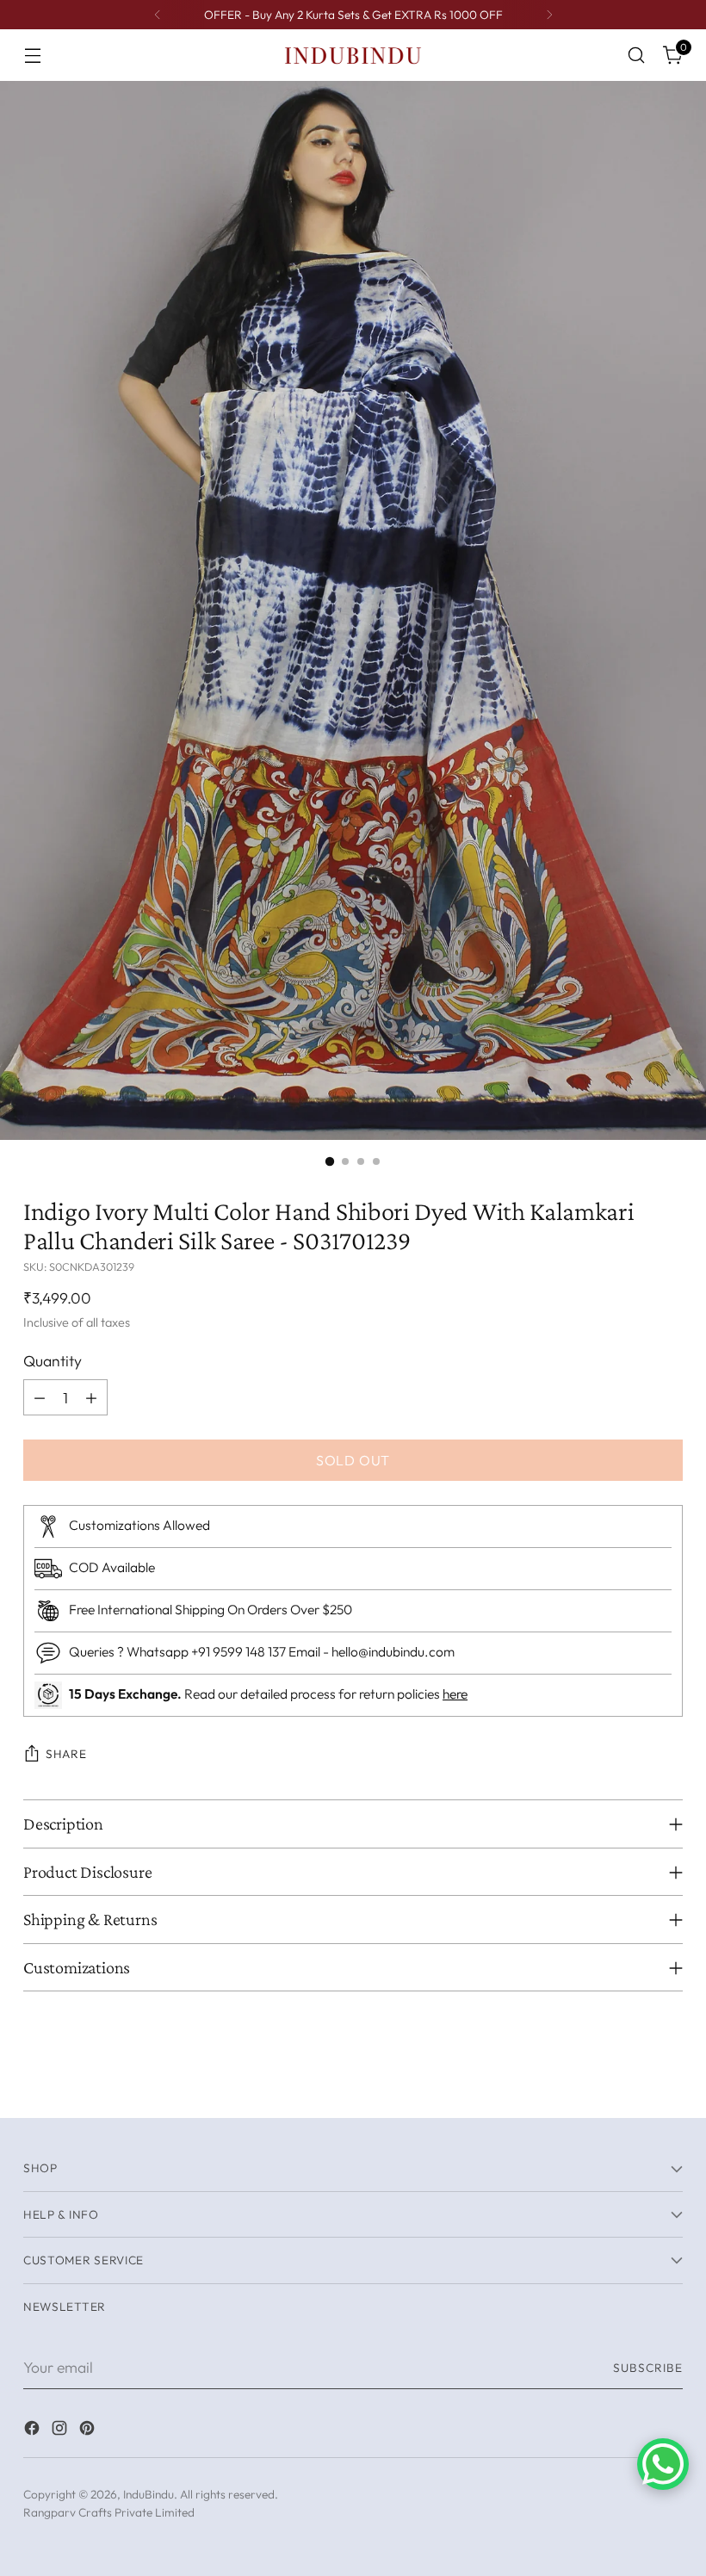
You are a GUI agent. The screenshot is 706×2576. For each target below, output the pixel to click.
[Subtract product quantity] (40, 1397)
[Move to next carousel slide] (668, 2085)
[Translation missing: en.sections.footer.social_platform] (34, 2431)
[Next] (549, 15)
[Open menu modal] (32, 56)
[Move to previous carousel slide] (629, 2086)
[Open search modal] (637, 56)
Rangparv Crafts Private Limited (109, 2512)
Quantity (53, 1361)
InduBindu (149, 2494)
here (455, 1694)
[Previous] (158, 15)
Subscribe (648, 2368)
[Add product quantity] (91, 1397)
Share (66, 1754)
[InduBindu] (353, 55)
